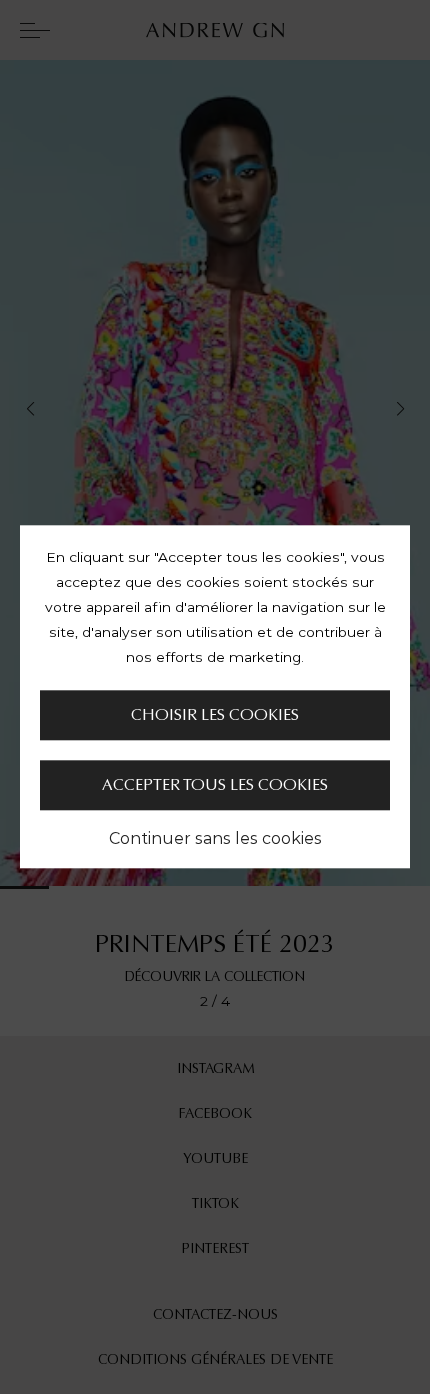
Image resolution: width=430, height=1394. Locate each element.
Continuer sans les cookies (215, 839)
